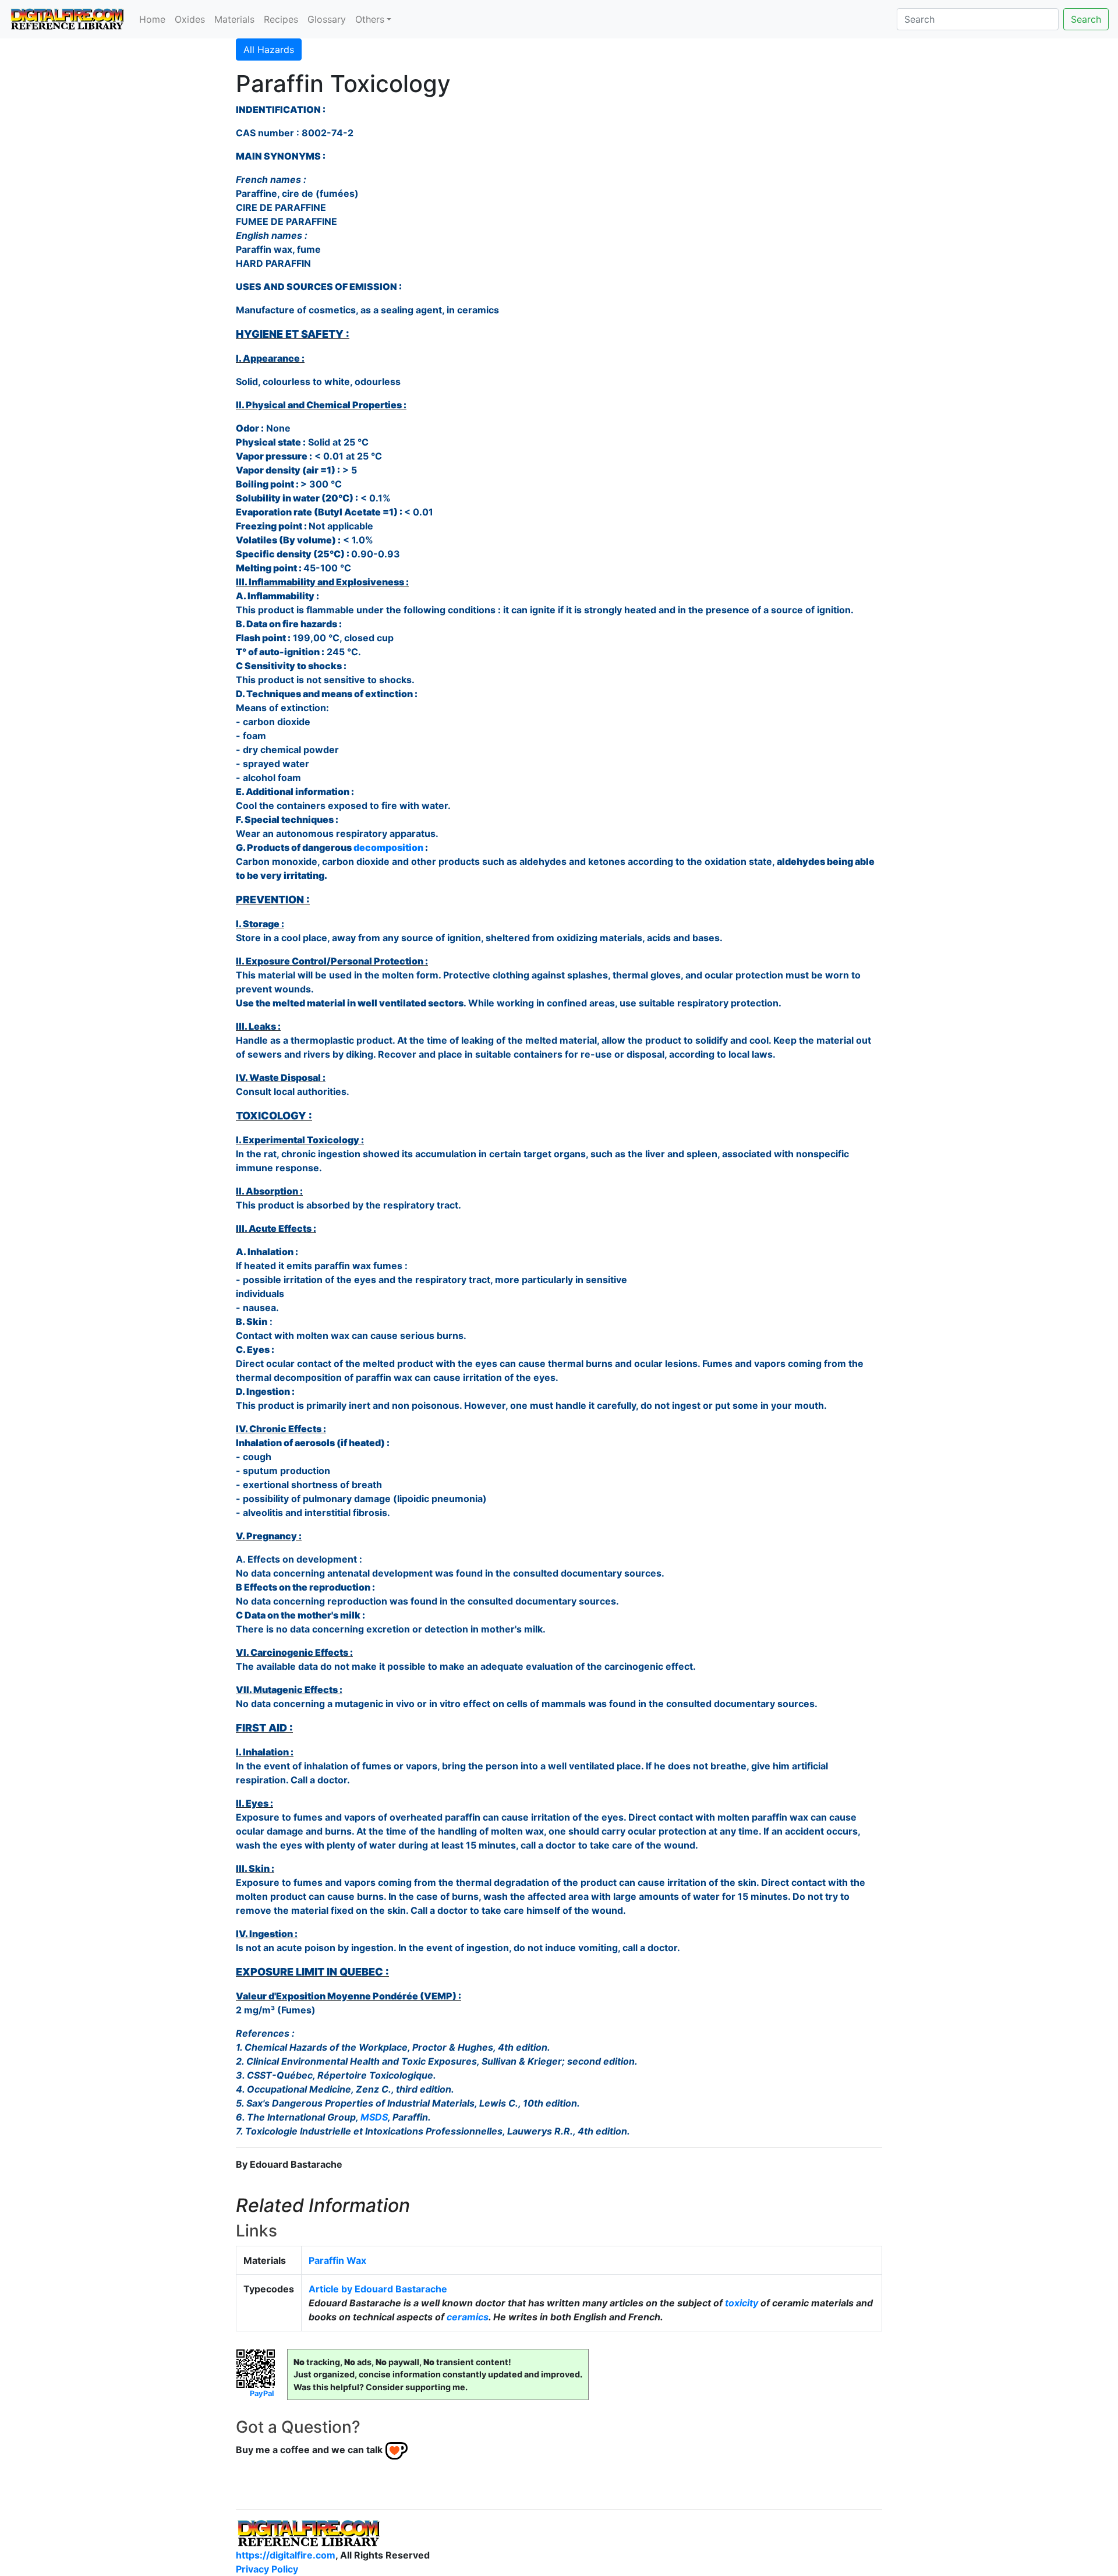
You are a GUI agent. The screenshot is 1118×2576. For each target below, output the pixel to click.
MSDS (374, 2117)
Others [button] (370, 19)
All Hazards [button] (269, 50)
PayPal (262, 2393)
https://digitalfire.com (286, 2555)
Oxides (190, 19)
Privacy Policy (267, 2569)
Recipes (281, 19)
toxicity (742, 2303)
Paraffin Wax (337, 2260)
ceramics (468, 2317)
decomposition (388, 847)
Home (152, 19)
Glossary (327, 19)
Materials (234, 19)
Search (1086, 19)
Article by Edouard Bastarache (378, 2289)
